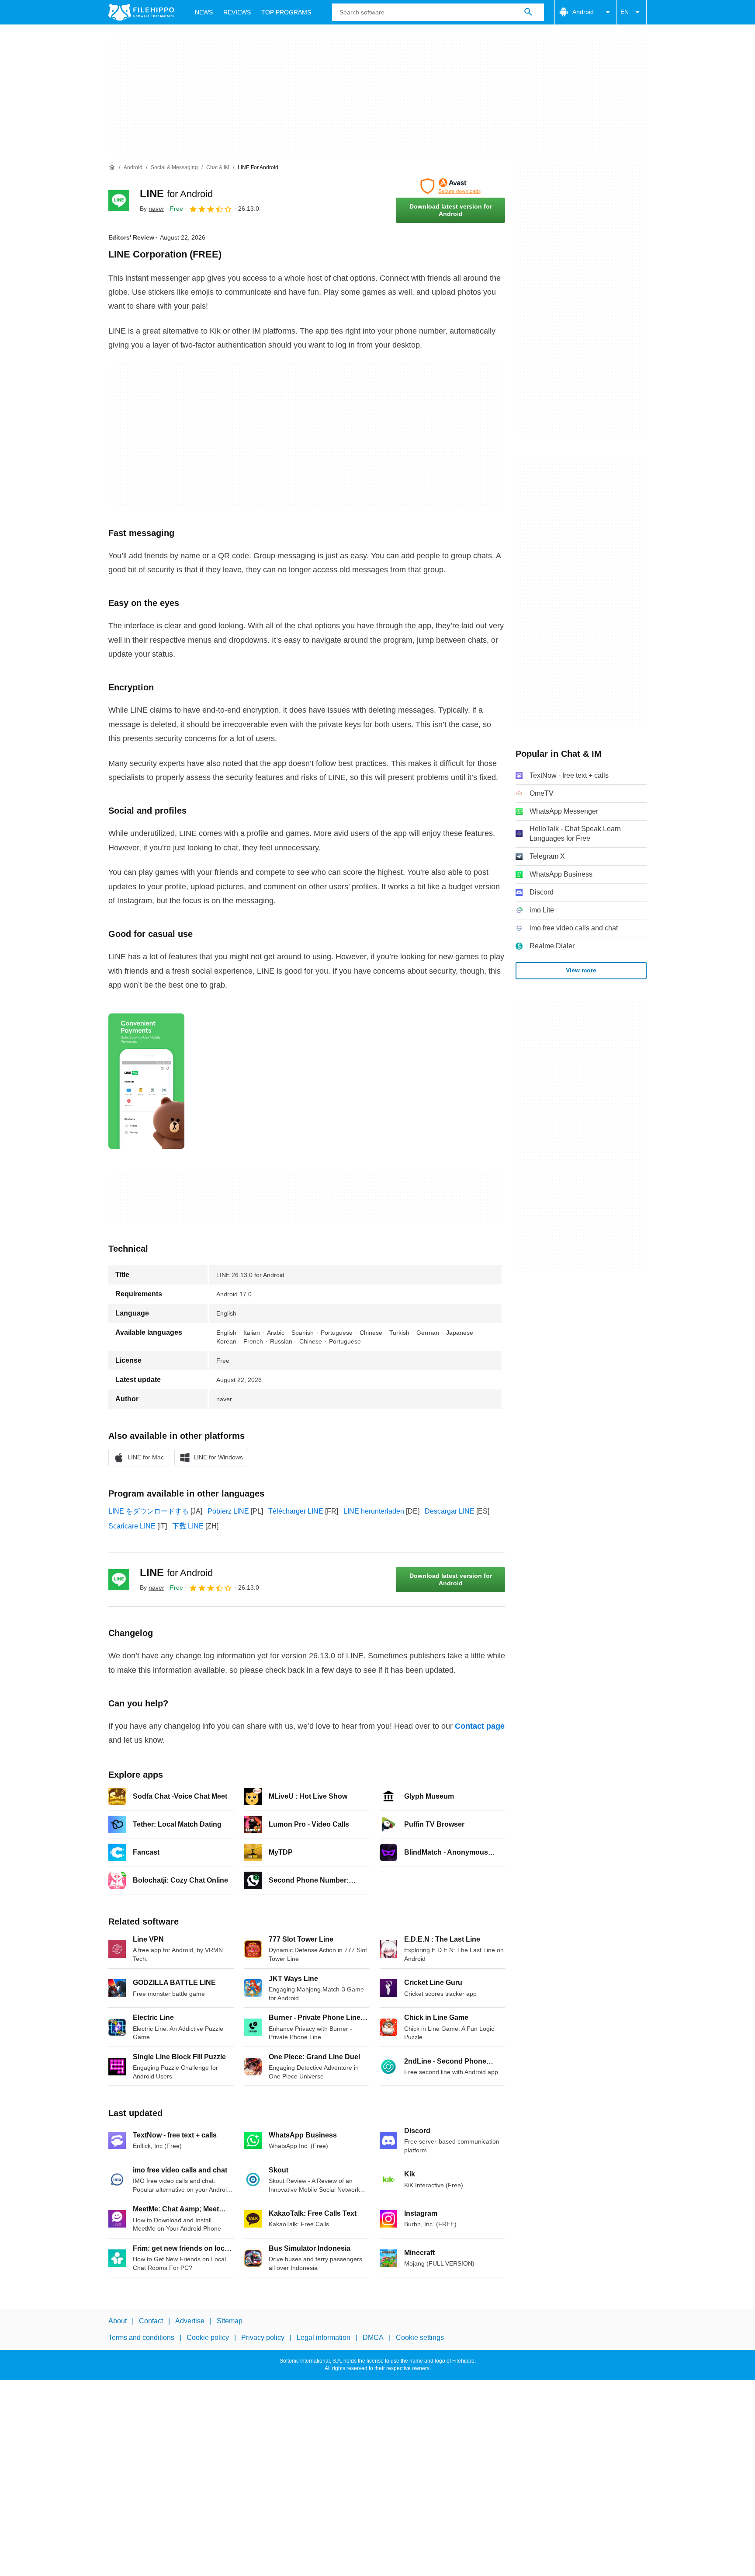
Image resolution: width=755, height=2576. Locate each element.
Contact (151, 2321)
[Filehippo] (141, 12)
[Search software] (528, 12)
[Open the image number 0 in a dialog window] (146, 1081)
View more (581, 970)
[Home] (112, 167)
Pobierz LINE (228, 1511)
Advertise (190, 2321)
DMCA (373, 2338)
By (152, 209)
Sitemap (230, 2321)
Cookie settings (420, 2338)
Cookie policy (208, 2338)
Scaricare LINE (132, 1526)
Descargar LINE (450, 1511)
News (204, 12)
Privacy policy (263, 2338)
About (118, 2321)
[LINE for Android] (119, 201)
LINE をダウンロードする (149, 1511)
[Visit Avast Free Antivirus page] (450, 186)
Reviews (237, 12)
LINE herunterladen (374, 1511)
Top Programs (286, 12)
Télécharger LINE (296, 1511)
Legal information (324, 2338)
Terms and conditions (141, 2338)
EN (625, 12)
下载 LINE (188, 1526)
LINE (176, 193)
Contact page (480, 1726)
